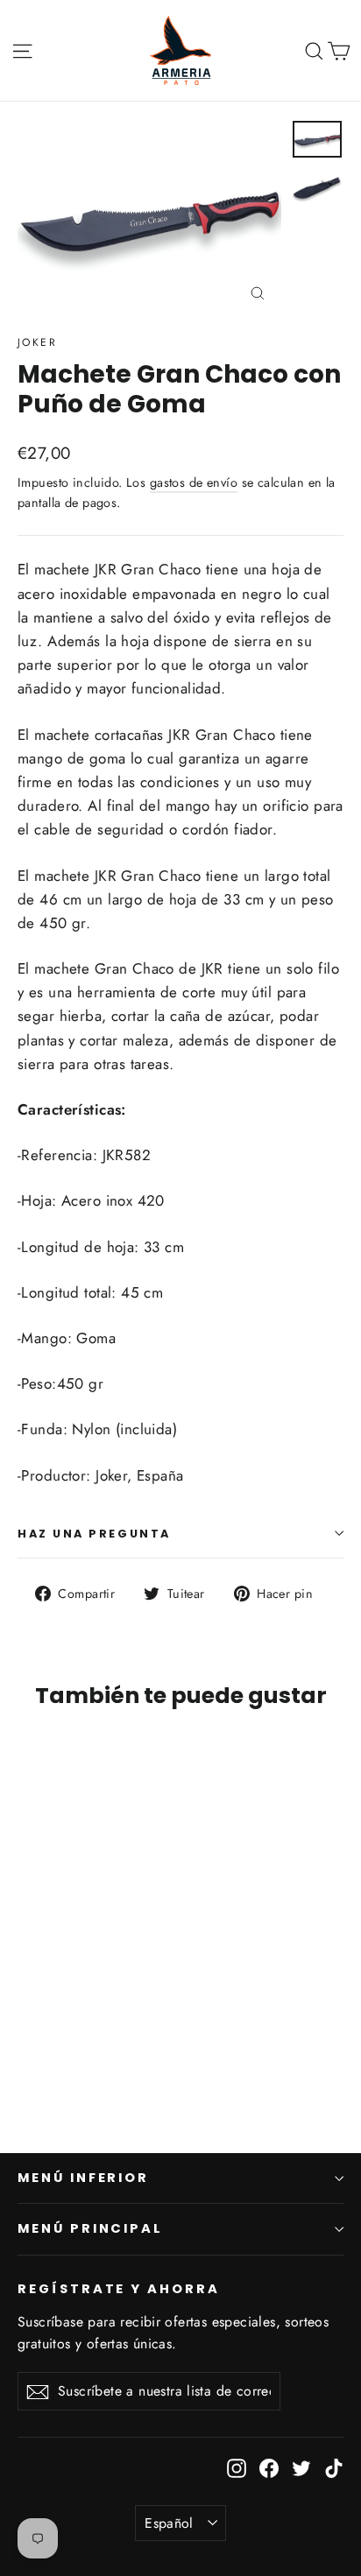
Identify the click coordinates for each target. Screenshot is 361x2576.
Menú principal (90, 2228)
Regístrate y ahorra (119, 2289)
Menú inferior (83, 2178)
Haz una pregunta (94, 1534)
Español (169, 2523)
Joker (37, 342)
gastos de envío (194, 482)
